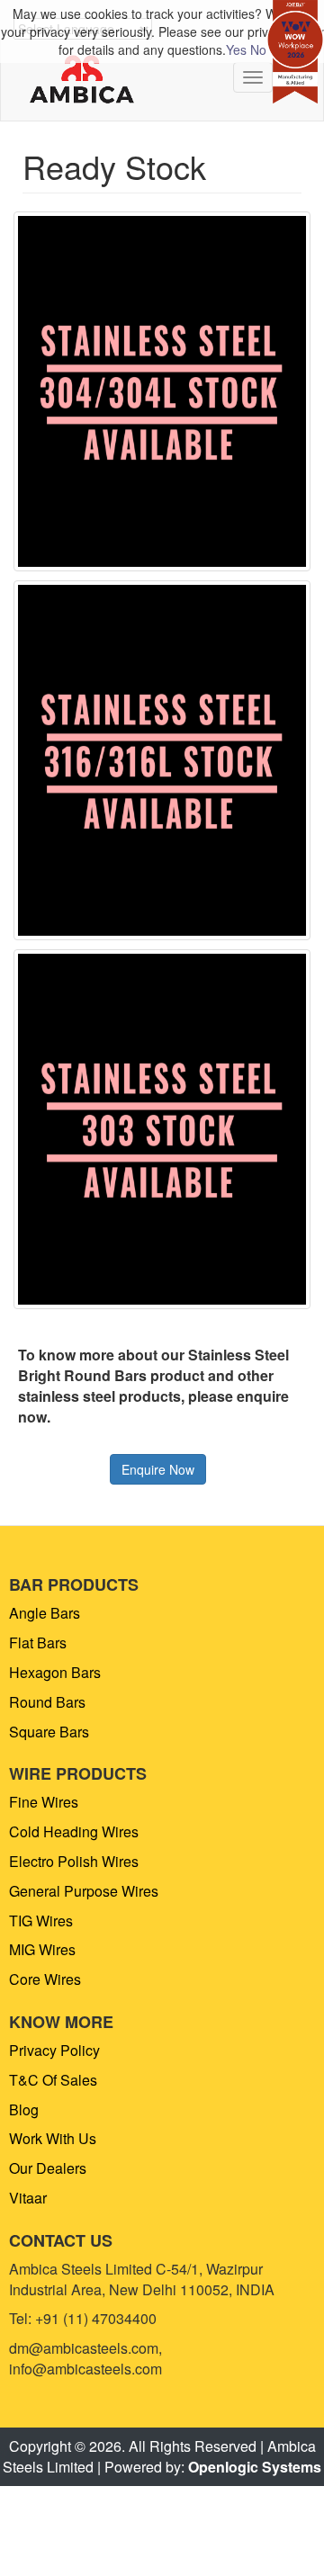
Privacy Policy (54, 2050)
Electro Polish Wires (74, 1861)
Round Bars (47, 1702)
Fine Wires (44, 1802)
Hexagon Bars (55, 1672)
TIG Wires (41, 1921)
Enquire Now (158, 1469)
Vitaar (28, 2198)
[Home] (82, 80)
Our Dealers (48, 2168)
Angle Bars (45, 1613)
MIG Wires (42, 1949)
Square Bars (49, 1732)
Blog (24, 2109)
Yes (236, 49)
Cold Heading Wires (74, 1831)
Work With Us (53, 2138)
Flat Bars (38, 1643)
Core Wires (45, 1979)
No (258, 49)
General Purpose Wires (84, 1891)
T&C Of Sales (53, 2080)
